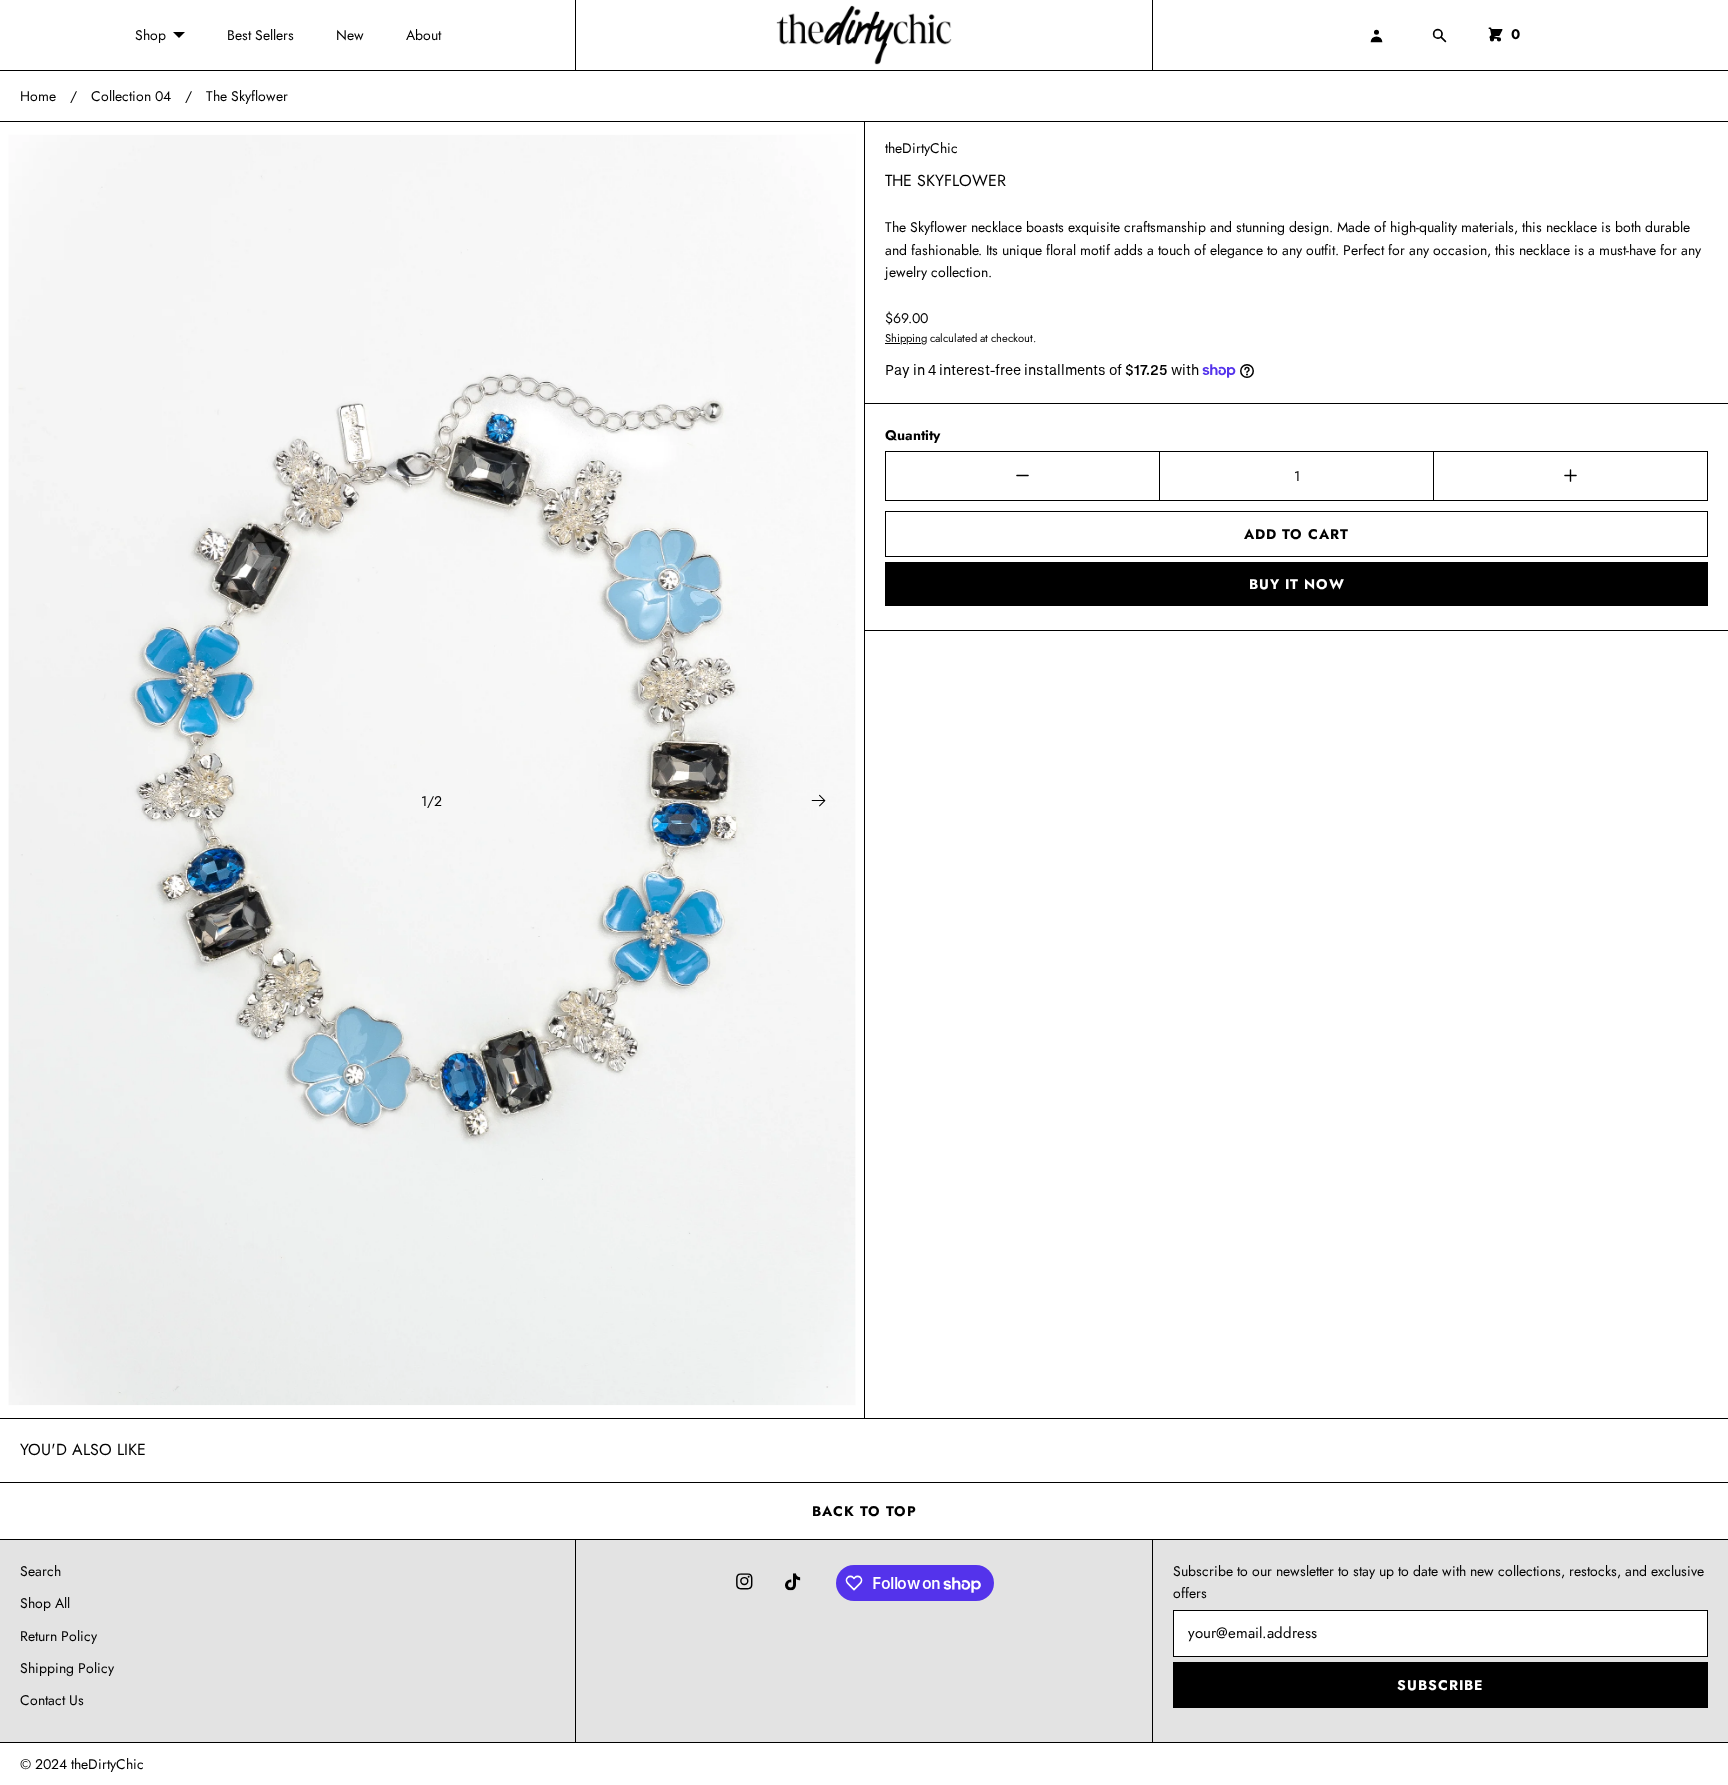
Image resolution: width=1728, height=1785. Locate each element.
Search (40, 1571)
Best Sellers (260, 35)
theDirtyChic (921, 148)
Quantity (912, 435)
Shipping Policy (67, 1668)
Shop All (45, 1603)
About (423, 35)
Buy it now (1297, 584)
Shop (150, 35)
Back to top (864, 1511)
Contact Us (52, 1700)
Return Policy (58, 1636)
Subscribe (1440, 1685)
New (350, 35)
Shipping (906, 338)
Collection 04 (131, 96)
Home (38, 96)
